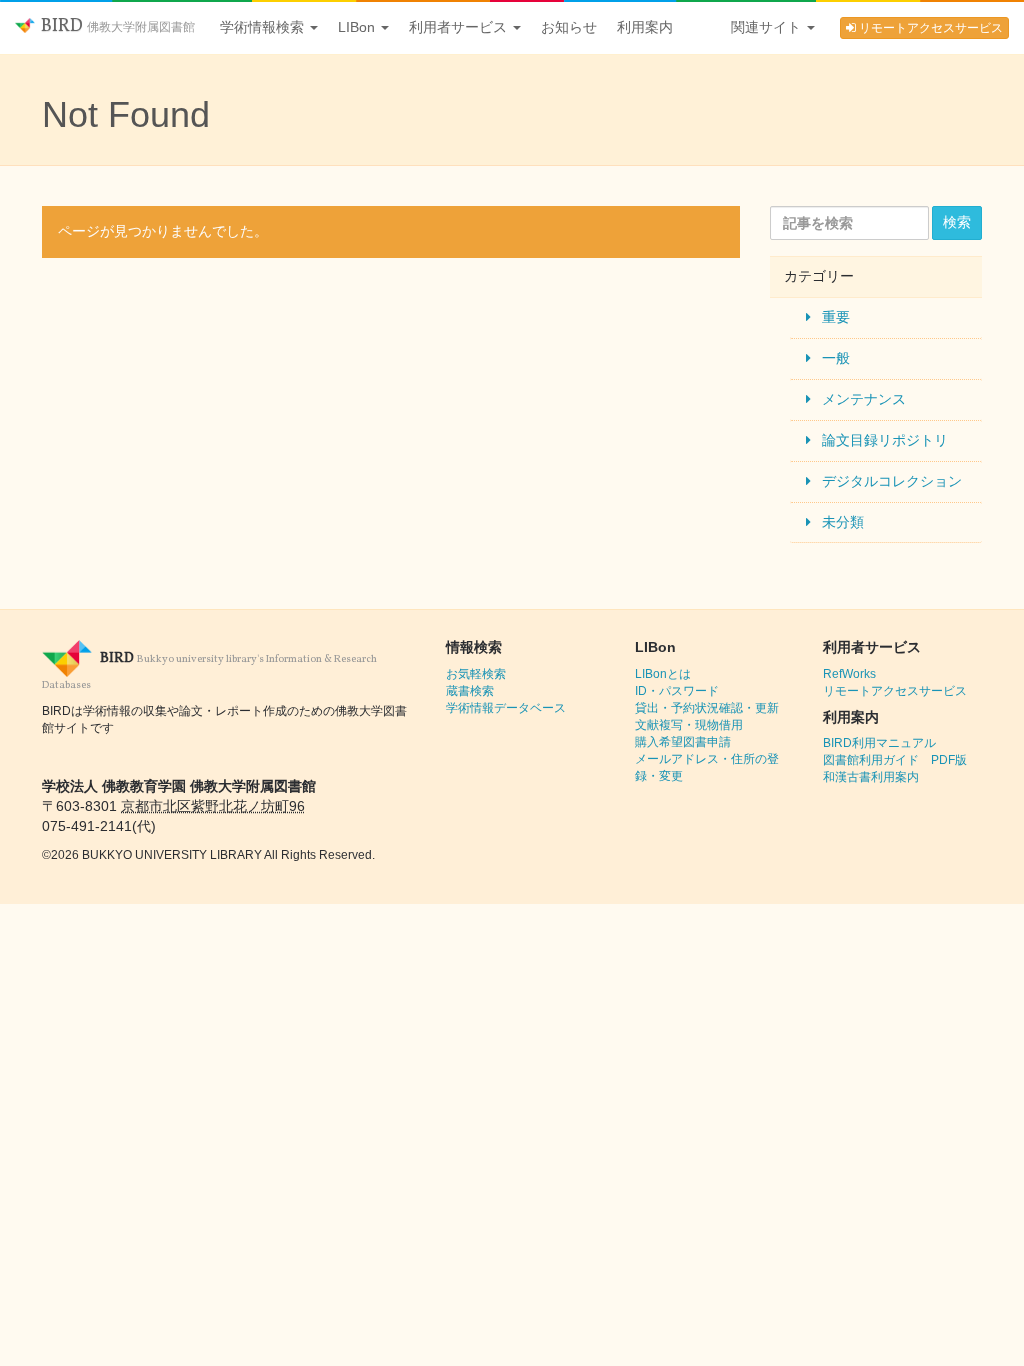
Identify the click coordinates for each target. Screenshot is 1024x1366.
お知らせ (569, 27)
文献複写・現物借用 (689, 725)
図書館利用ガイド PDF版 (895, 760)
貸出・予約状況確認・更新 (707, 708)
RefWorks (849, 674)
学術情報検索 (264, 27)
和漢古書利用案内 (871, 777)
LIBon (358, 27)
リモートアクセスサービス (929, 28)
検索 (957, 222)
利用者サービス (460, 27)
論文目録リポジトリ (885, 440)
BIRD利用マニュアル (879, 743)
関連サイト (768, 27)
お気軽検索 (476, 674)
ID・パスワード (677, 691)
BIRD (116, 26)
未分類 (843, 522)
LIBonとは (663, 674)
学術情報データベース (506, 708)
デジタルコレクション (892, 481)
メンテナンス (864, 399)
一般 (836, 358)
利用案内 (645, 27)
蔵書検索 (470, 691)
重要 (836, 317)
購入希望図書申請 (683, 742)
